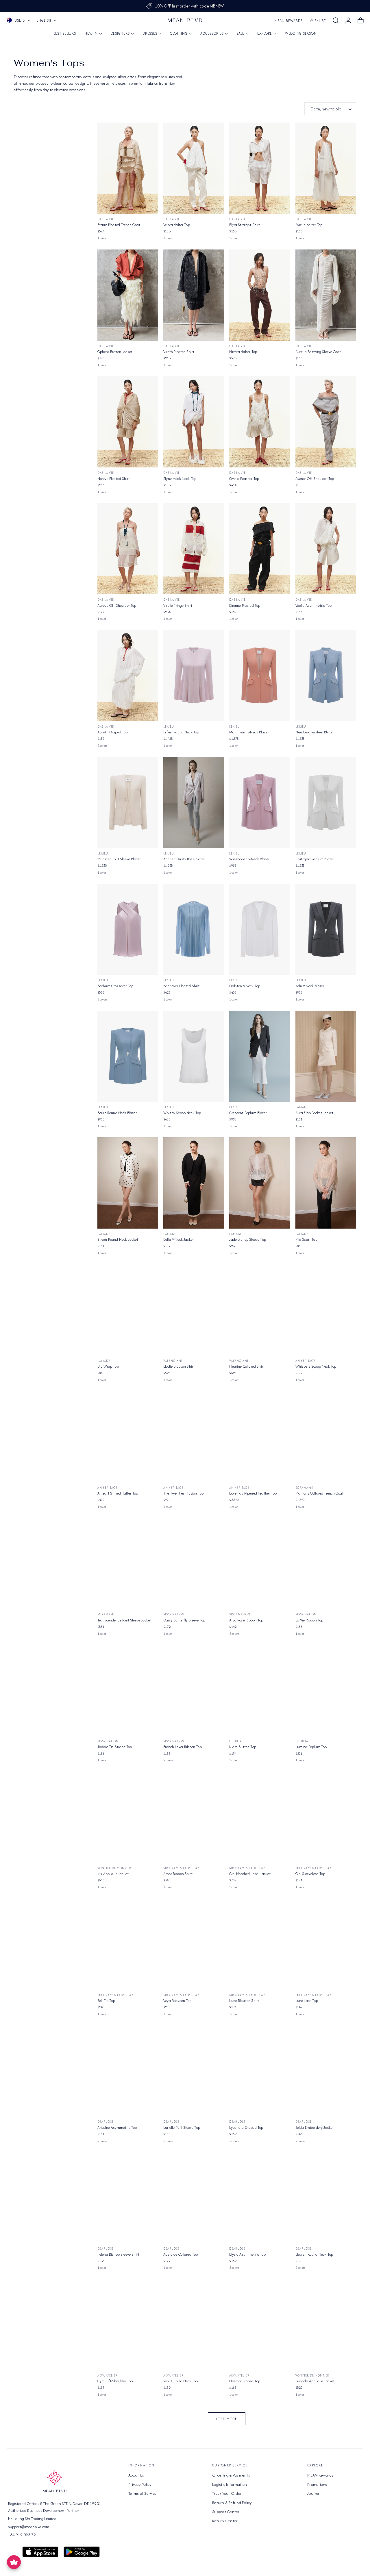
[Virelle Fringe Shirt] (194, 549)
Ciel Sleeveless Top (310, 1874)
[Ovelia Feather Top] (260, 422)
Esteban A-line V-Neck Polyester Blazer (193, 2508)
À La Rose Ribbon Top (246, 1620)
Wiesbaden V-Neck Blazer (249, 859)
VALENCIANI (173, 1361)
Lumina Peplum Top (311, 1747)
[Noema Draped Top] (260, 2324)
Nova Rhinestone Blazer (116, 2508)
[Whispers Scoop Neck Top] (326, 1310)
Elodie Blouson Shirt (179, 1366)
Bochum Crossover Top (115, 986)
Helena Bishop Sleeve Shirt (118, 2254)
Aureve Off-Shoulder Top (117, 605)
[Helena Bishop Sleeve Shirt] (128, 2198)
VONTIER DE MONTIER (114, 1868)
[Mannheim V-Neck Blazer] (260, 676)
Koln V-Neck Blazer (310, 986)
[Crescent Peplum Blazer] (260, 1056)
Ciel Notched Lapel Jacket (250, 1874)
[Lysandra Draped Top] (260, 2071)
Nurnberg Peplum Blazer (315, 732)
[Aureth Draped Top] (128, 676)
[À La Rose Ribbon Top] (260, 1564)
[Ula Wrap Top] (128, 1310)
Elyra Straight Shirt (245, 225)
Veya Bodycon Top (177, 2001)
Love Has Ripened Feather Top (253, 1493)
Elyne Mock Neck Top (180, 479)
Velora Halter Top (177, 225)
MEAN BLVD (172, 2502)
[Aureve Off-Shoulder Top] (128, 549)
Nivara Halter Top (243, 352)
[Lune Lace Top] (326, 1944)
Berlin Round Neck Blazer (117, 1113)
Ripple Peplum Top (310, 2508)
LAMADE (302, 1107)
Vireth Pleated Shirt (179, 352)
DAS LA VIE (106, 219)
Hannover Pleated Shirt (182, 986)
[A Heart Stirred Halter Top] (128, 1437)
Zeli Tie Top (106, 2001)
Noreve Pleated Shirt (114, 479)
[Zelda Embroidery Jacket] (326, 2071)
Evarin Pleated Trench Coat (119, 225)
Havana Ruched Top (245, 2508)
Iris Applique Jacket (113, 1874)
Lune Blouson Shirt (244, 2001)
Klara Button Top (243, 1747)
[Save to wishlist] (150, 130)
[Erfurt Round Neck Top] (194, 676)
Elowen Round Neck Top (314, 2254)
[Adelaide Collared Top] (194, 2198)
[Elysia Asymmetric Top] (260, 2198)
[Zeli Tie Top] (128, 1944)
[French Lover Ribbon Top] (194, 1691)
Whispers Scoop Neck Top (316, 1366)
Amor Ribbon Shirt (178, 1874)
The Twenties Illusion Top (183, 1493)
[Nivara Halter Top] (260, 295)
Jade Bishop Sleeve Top (248, 1239)
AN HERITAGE (305, 1361)
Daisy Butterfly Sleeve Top (184, 1620)
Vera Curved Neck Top (181, 2381)
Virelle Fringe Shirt (178, 605)
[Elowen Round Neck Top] (326, 2198)
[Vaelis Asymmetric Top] (326, 549)
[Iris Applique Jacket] (128, 1817)
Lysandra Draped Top (246, 2127)
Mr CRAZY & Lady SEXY (181, 1868)
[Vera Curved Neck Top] (194, 2324)
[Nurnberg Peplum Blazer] (326, 676)
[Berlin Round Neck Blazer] (128, 1056)
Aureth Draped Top (113, 732)
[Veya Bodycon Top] (194, 1944)
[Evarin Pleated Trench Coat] (128, 168)
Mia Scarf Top (306, 1239)
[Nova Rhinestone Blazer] (128, 2451)
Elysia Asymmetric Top (247, 2254)
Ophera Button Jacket (115, 352)
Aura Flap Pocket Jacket (314, 1113)
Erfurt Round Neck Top (181, 732)
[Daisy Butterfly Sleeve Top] (194, 1564)
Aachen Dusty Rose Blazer (184, 859)
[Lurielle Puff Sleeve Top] (194, 2071)
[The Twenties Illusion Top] (194, 1437)
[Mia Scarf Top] (326, 1183)
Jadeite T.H (238, 2502)
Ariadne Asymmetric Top (117, 2127)
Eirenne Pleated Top (245, 605)
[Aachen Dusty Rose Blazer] (194, 802)
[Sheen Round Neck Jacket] (128, 1183)
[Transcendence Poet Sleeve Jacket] (128, 1564)
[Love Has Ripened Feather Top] (260, 1437)
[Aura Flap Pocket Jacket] (326, 1056)
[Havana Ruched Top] (260, 2451)
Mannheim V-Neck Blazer (249, 732)
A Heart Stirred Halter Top (118, 1493)
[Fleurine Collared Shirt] (260, 1310)
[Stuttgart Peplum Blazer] (326, 802)
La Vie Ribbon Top (309, 1620)
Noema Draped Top (245, 2381)
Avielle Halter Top (309, 225)
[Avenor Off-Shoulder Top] (326, 422)
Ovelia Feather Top (244, 479)
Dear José (106, 2122)
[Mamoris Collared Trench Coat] (326, 1437)
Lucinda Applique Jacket (315, 2381)
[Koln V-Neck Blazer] (326, 929)
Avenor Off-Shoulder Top (315, 479)
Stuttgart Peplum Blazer (315, 859)
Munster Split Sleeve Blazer (119, 859)
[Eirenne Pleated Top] (260, 549)
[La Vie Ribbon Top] (326, 1564)
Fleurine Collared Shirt (247, 1366)
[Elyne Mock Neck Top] (194, 422)
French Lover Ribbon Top (183, 1747)
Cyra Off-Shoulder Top (115, 2381)
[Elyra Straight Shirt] (260, 168)
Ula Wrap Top (108, 1366)
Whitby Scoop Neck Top (182, 1113)
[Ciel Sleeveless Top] (326, 1817)
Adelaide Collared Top (181, 2254)
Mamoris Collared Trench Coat (319, 1493)
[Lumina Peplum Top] (326, 1691)
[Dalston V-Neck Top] (260, 929)
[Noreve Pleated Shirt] (128, 422)
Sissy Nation (174, 1614)
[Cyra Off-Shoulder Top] (128, 2324)
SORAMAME (304, 1488)
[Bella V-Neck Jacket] (194, 1183)
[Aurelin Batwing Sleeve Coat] (326, 295)
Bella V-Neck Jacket (179, 1239)
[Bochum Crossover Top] (128, 929)
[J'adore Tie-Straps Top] (128, 1691)
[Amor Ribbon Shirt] (194, 1817)
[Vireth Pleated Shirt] (194, 295)
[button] (336, 21)
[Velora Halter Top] (194, 168)
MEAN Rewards (288, 21)
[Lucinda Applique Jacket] (326, 2324)
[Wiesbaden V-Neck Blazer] (260, 802)
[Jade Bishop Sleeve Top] (260, 1183)
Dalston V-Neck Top (245, 986)
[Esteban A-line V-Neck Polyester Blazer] (194, 2451)
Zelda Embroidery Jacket (315, 2127)
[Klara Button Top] (260, 1691)
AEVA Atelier (108, 2376)
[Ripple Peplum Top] (326, 2451)
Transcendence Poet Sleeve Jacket (124, 1620)
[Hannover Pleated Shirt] (194, 929)
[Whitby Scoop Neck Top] (194, 1056)
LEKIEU (169, 727)
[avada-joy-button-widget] (14, 2562)
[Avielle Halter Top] (326, 168)
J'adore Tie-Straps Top (115, 1747)
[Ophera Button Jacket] (128, 295)
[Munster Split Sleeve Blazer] (128, 802)
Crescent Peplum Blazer (248, 1113)
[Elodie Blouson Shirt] (194, 1310)
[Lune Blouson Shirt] (260, 1944)
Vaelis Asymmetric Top (313, 605)
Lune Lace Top (307, 2001)
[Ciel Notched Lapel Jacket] (260, 1817)
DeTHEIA (236, 1741)
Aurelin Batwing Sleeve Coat (318, 352)
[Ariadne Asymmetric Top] (128, 2071)
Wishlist (318, 21)
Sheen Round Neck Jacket (118, 1239)
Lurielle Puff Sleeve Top (182, 2127)
